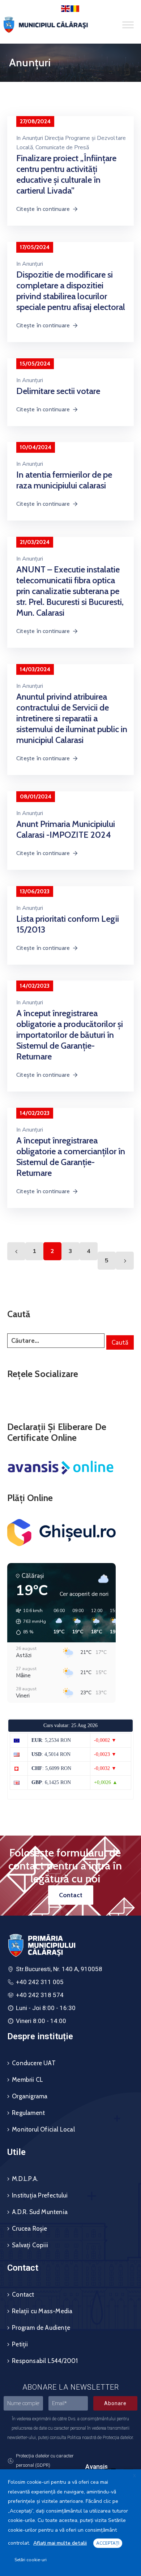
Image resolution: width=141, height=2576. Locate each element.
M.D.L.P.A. (25, 2179)
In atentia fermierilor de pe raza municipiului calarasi (64, 480)
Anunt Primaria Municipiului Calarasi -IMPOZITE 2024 (66, 829)
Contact (23, 2294)
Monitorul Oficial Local (43, 2129)
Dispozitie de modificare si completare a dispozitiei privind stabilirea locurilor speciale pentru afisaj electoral (71, 291)
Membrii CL (27, 2080)
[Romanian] (75, 8)
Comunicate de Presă (62, 147)
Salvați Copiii (30, 2245)
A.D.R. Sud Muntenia (40, 2212)
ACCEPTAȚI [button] (108, 2543)
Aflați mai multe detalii (60, 2543)
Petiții (20, 2344)
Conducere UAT (34, 2063)
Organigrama (30, 2096)
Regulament (28, 2113)
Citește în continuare (43, 209)
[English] (66, 8)
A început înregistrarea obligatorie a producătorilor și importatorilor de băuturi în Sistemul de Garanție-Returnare (70, 1035)
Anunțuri (33, 264)
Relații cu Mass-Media (42, 2311)
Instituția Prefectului (40, 2195)
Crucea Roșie (29, 2228)
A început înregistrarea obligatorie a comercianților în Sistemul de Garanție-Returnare (71, 1157)
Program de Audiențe (41, 2328)
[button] (28, 1621)
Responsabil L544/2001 (45, 2361)
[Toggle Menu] (128, 25)
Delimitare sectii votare (58, 391)
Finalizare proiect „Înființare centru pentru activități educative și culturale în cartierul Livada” (66, 174)
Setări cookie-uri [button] (31, 2560)
